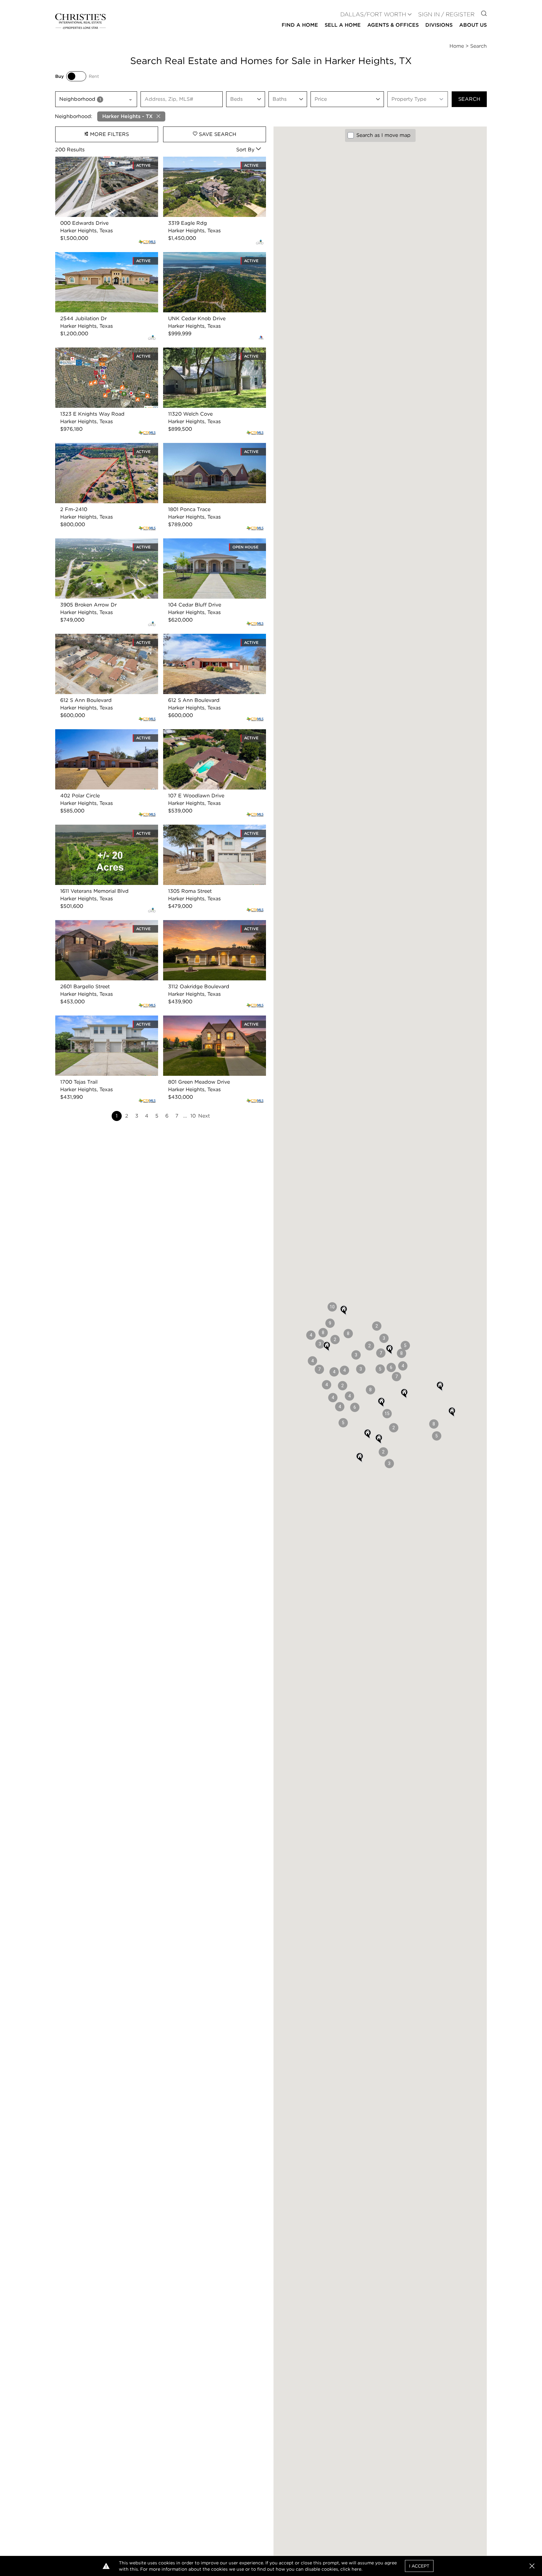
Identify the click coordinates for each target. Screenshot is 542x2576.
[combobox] (96, 99)
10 (193, 1116)
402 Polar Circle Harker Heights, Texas (102, 733)
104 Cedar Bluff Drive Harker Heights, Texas (209, 546)
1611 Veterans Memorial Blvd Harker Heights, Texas (98, 832)
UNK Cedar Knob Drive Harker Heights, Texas (211, 259)
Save (217, 134)
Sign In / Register (446, 14)
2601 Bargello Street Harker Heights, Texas (100, 927)
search (469, 99)
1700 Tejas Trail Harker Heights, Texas (101, 1019)
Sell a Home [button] (343, 25)
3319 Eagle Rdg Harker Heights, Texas (210, 160)
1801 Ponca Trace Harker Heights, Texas (211, 447)
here (356, 2569)
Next (204, 1116)
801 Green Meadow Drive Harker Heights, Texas (214, 1023)
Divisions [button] (439, 25)
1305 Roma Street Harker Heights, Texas (212, 828)
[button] (452, 1412)
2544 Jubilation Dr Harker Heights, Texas (106, 256)
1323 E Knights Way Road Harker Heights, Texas (96, 355)
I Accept (419, 2566)
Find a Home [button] (300, 25)
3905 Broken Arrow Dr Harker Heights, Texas (103, 546)
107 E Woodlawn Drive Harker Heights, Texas (211, 737)
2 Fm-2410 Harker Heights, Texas (96, 447)
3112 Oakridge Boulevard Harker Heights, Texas (213, 927)
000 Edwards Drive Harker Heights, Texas (106, 160)
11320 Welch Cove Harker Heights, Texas (213, 351)
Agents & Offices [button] (393, 25)
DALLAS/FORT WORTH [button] (373, 14)
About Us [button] (473, 25)
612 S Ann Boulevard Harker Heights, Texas (101, 641)
